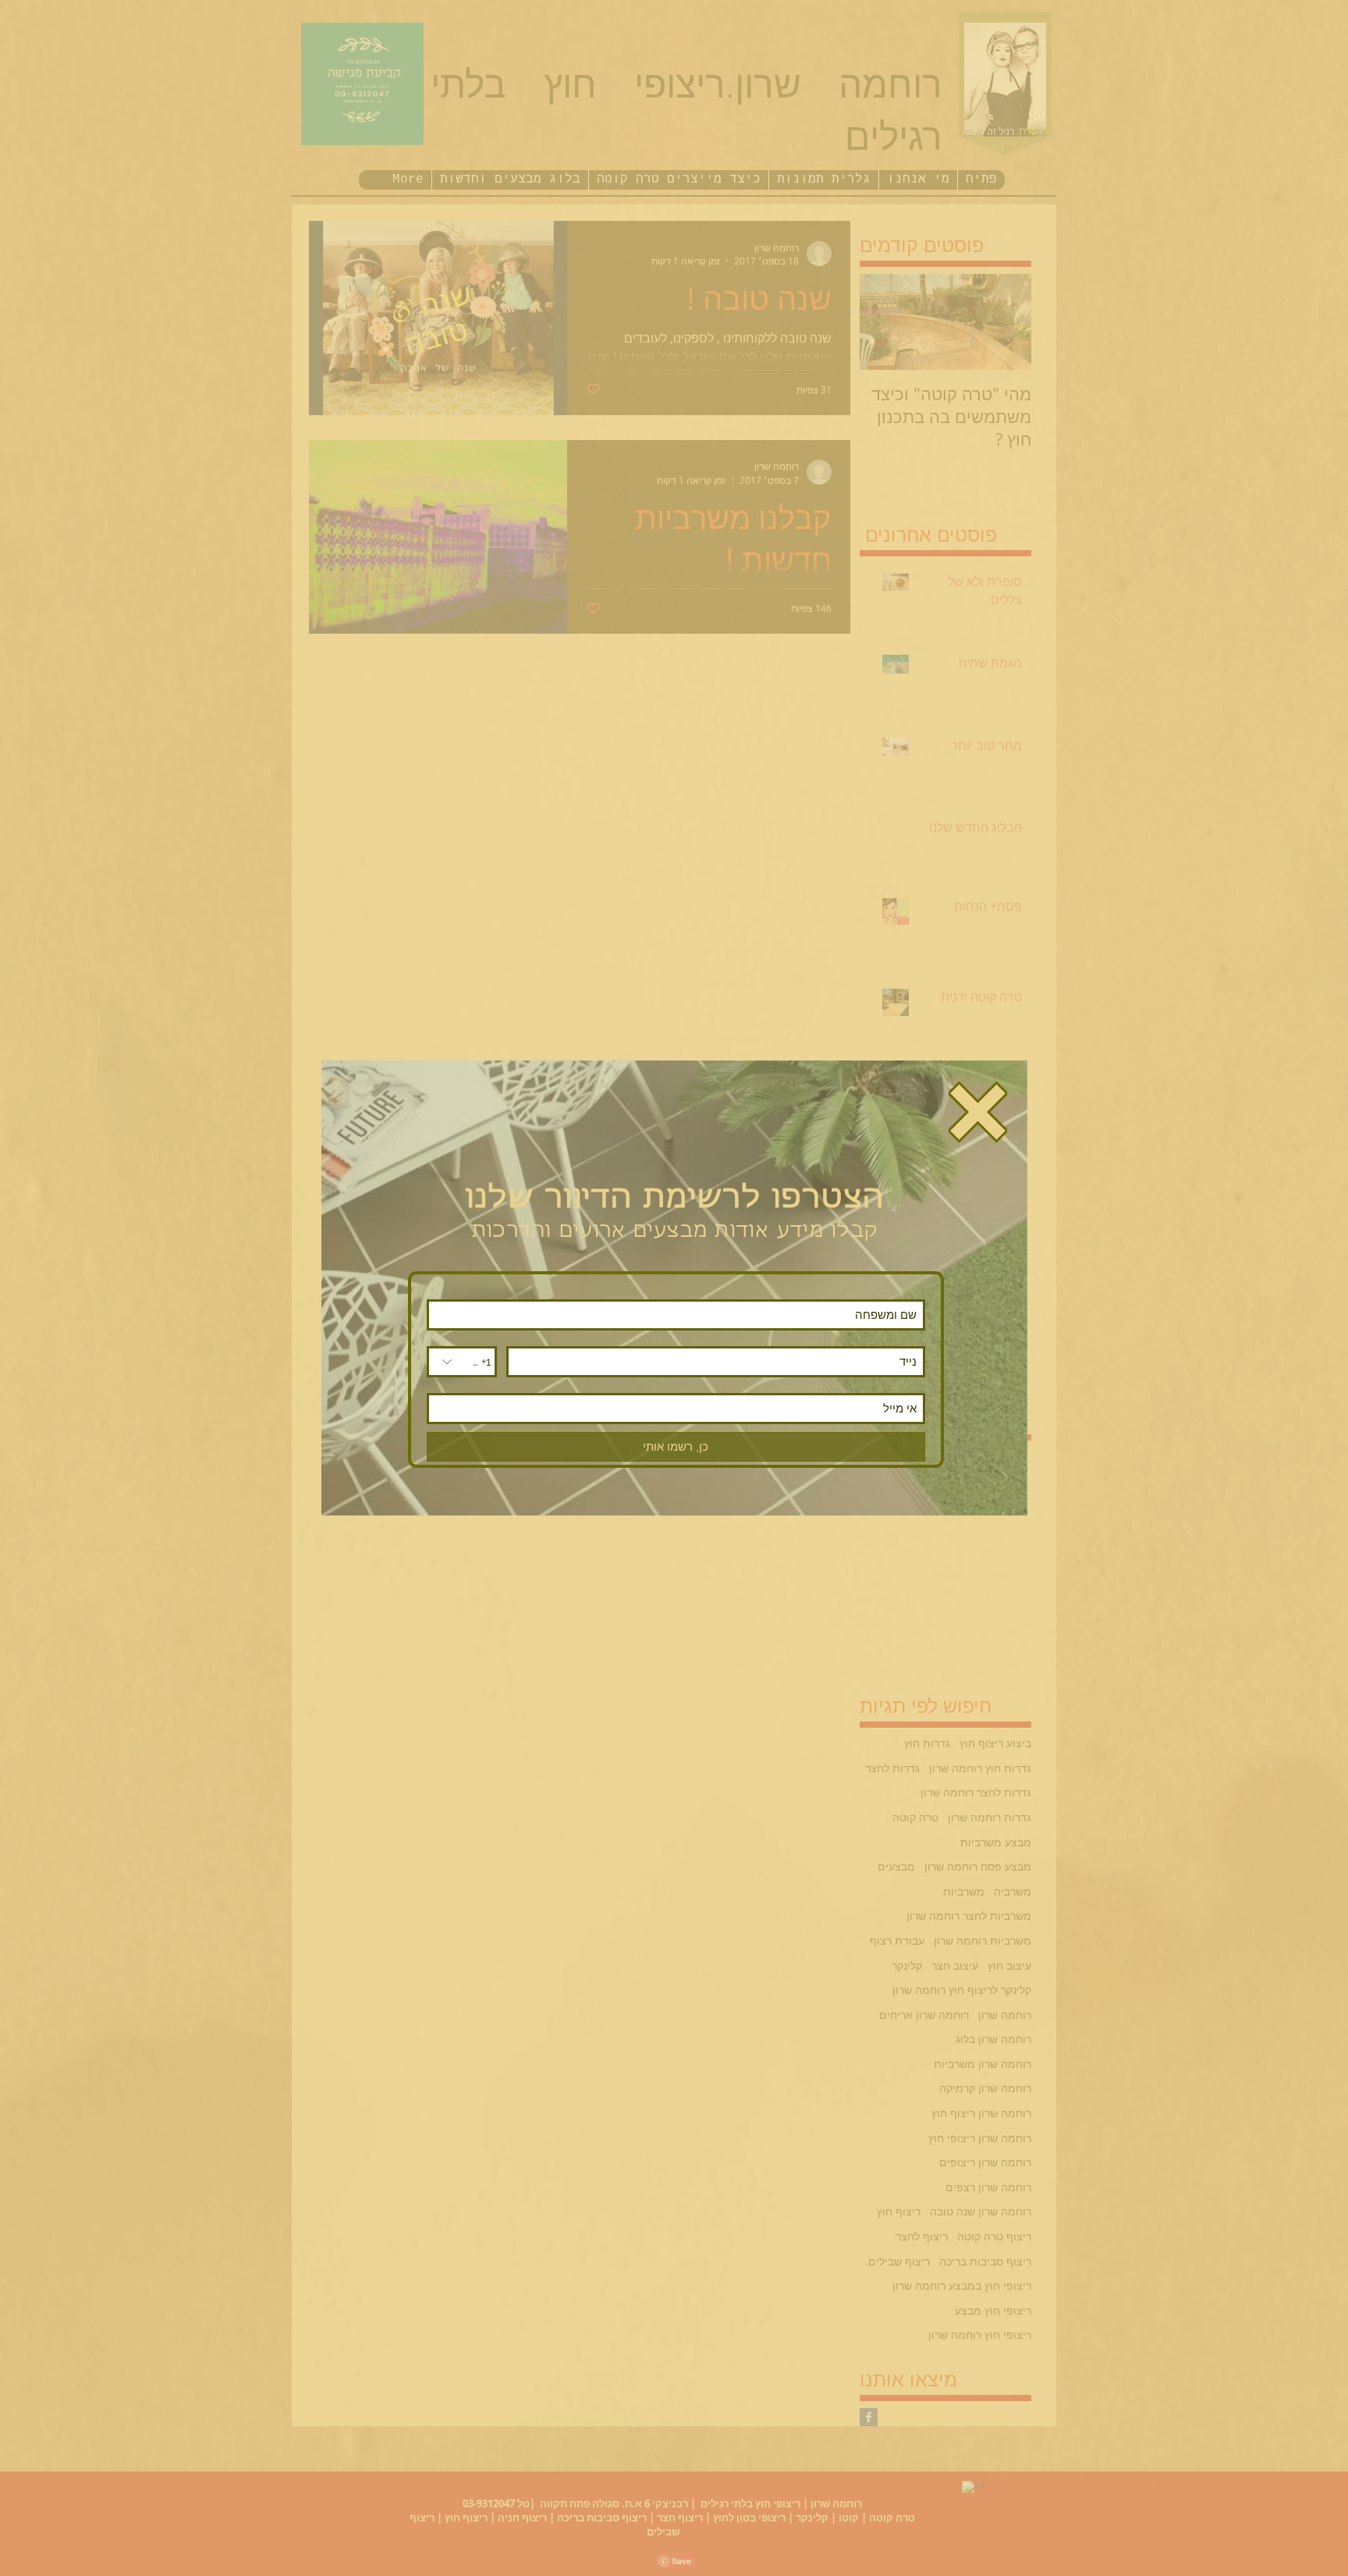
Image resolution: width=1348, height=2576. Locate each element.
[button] (978, 1112)
